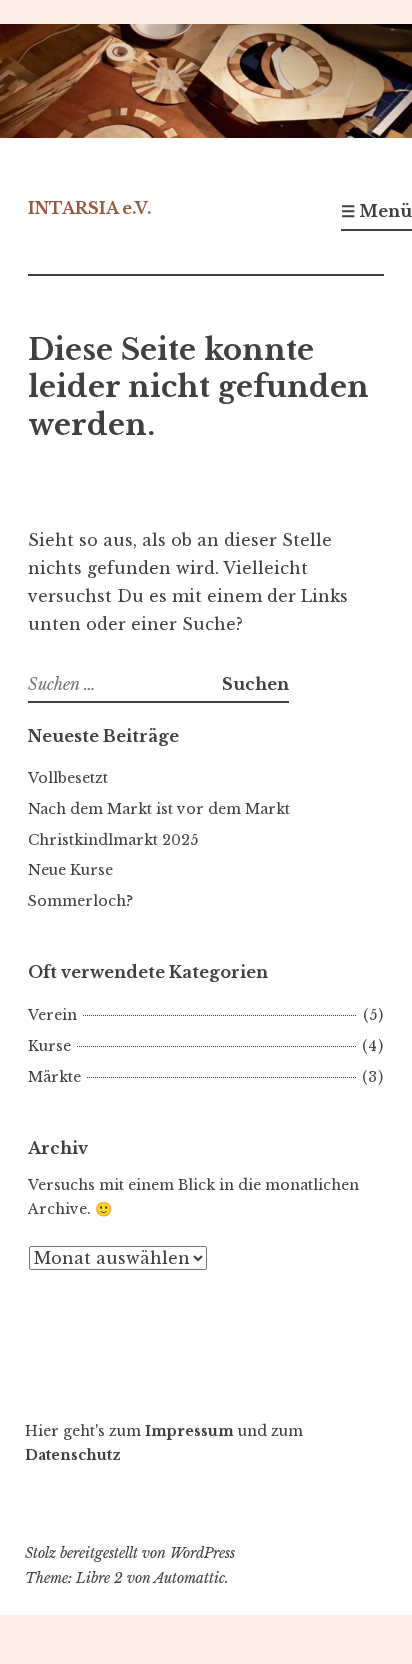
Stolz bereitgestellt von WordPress (130, 1553)
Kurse (49, 1046)
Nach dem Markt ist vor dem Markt (159, 809)
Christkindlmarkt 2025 (113, 840)
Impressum (189, 1431)
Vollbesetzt (68, 778)
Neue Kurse (70, 870)
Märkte (54, 1077)
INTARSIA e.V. (89, 208)
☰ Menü (376, 211)
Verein (52, 1015)
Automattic (189, 1578)
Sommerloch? (80, 901)
